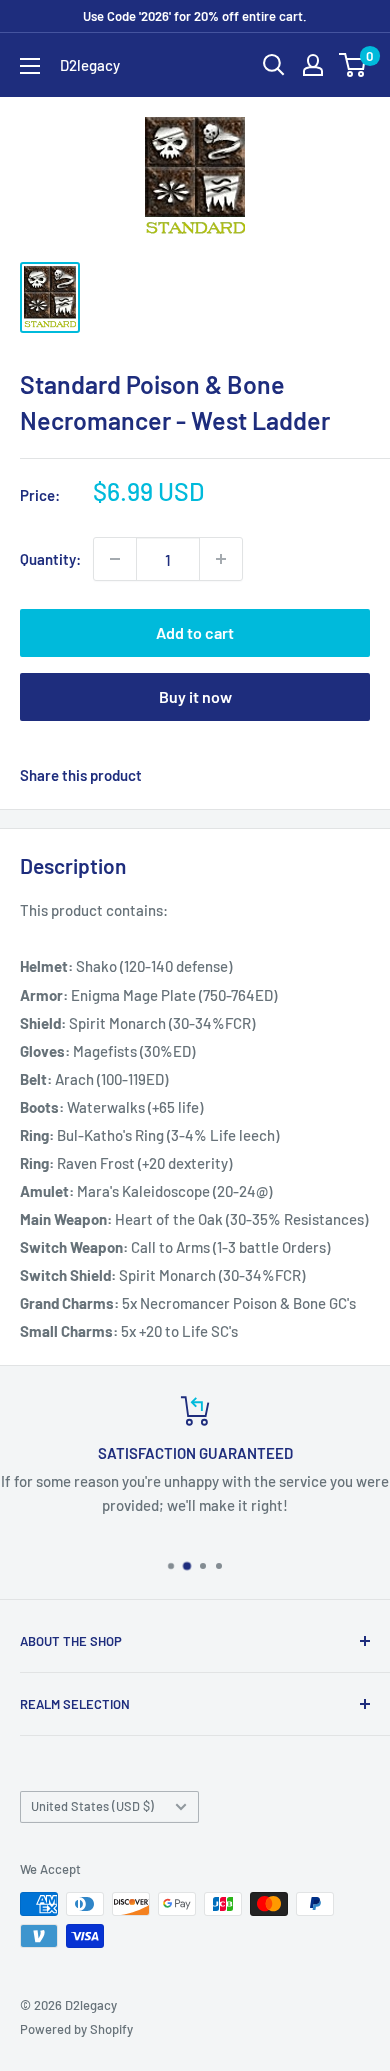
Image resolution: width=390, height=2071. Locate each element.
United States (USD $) (92, 1806)
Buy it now (195, 696)
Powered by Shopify (76, 2029)
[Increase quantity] (221, 559)
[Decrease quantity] (115, 559)
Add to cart (195, 632)
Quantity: (50, 559)
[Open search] (274, 65)
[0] (353, 65)
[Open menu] (30, 66)
